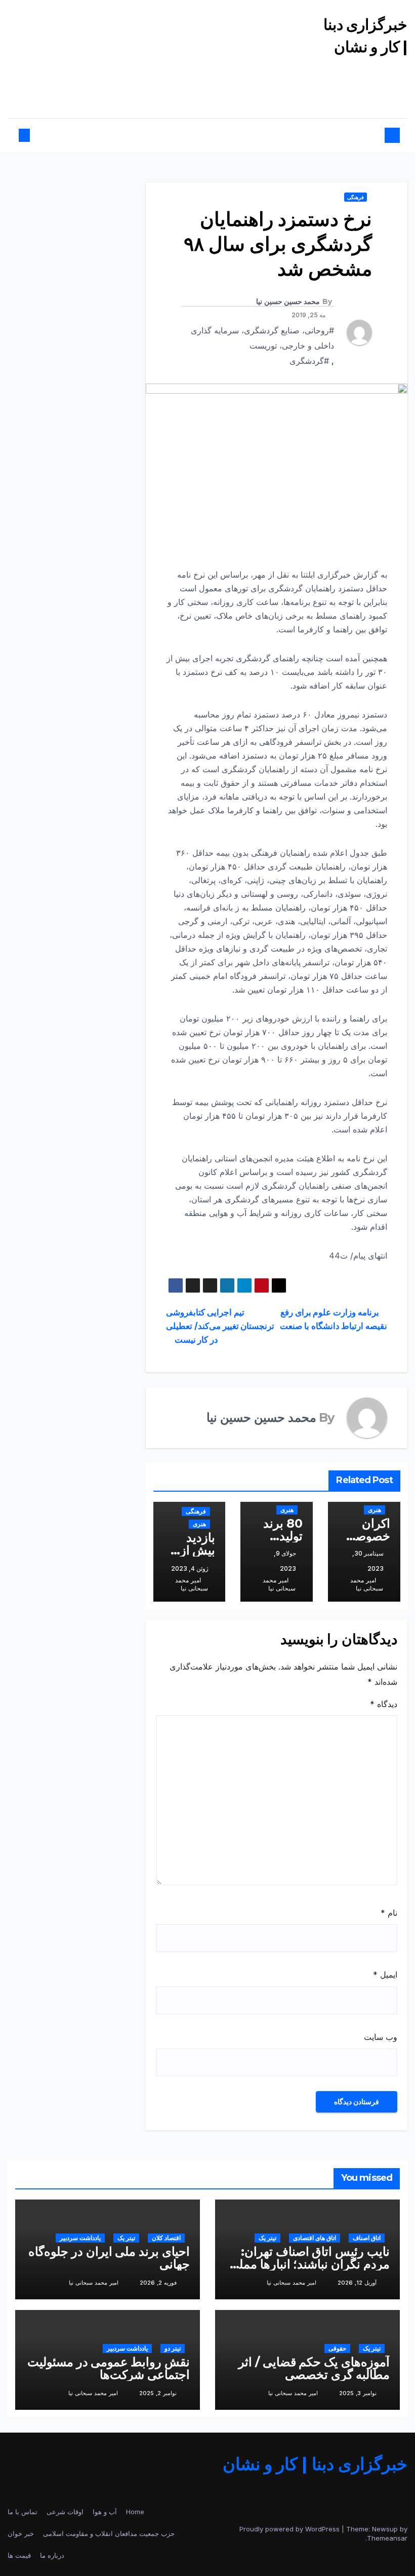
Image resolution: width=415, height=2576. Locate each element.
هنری (375, 1510)
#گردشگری (309, 361)
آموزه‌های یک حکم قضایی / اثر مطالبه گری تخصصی (314, 2368)
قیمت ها (19, 2555)
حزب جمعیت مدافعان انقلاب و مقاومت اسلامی (109, 2533)
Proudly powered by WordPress (290, 2529)
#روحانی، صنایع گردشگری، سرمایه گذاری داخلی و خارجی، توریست (262, 338)
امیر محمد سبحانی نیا (367, 1584)
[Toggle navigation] (212, 136)
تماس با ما (23, 2512)
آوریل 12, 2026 (357, 2283)
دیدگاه (384, 1704)
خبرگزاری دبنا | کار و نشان (315, 2464)
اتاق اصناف (367, 2238)
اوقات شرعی (65, 2512)
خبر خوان (21, 2533)
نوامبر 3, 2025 (358, 2393)
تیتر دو (173, 2348)
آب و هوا (105, 2512)
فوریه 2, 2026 (158, 2283)
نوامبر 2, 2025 (158, 2393)
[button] (33, 135)
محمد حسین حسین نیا (288, 301)
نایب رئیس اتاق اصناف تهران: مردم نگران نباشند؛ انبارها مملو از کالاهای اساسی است (312, 2264)
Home (135, 2512)
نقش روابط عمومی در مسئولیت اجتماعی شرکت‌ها (109, 2368)
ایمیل (385, 1975)
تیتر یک (267, 2238)
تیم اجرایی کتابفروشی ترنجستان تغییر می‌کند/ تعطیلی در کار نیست (220, 1326)
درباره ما (52, 2555)
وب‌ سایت (381, 2037)
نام (389, 1913)
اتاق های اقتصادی (315, 2238)
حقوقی (337, 2348)
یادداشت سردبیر (80, 2238)
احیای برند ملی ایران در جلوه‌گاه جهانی (109, 2258)
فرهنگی (356, 197)
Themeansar (387, 2538)
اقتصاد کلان (166, 2238)
